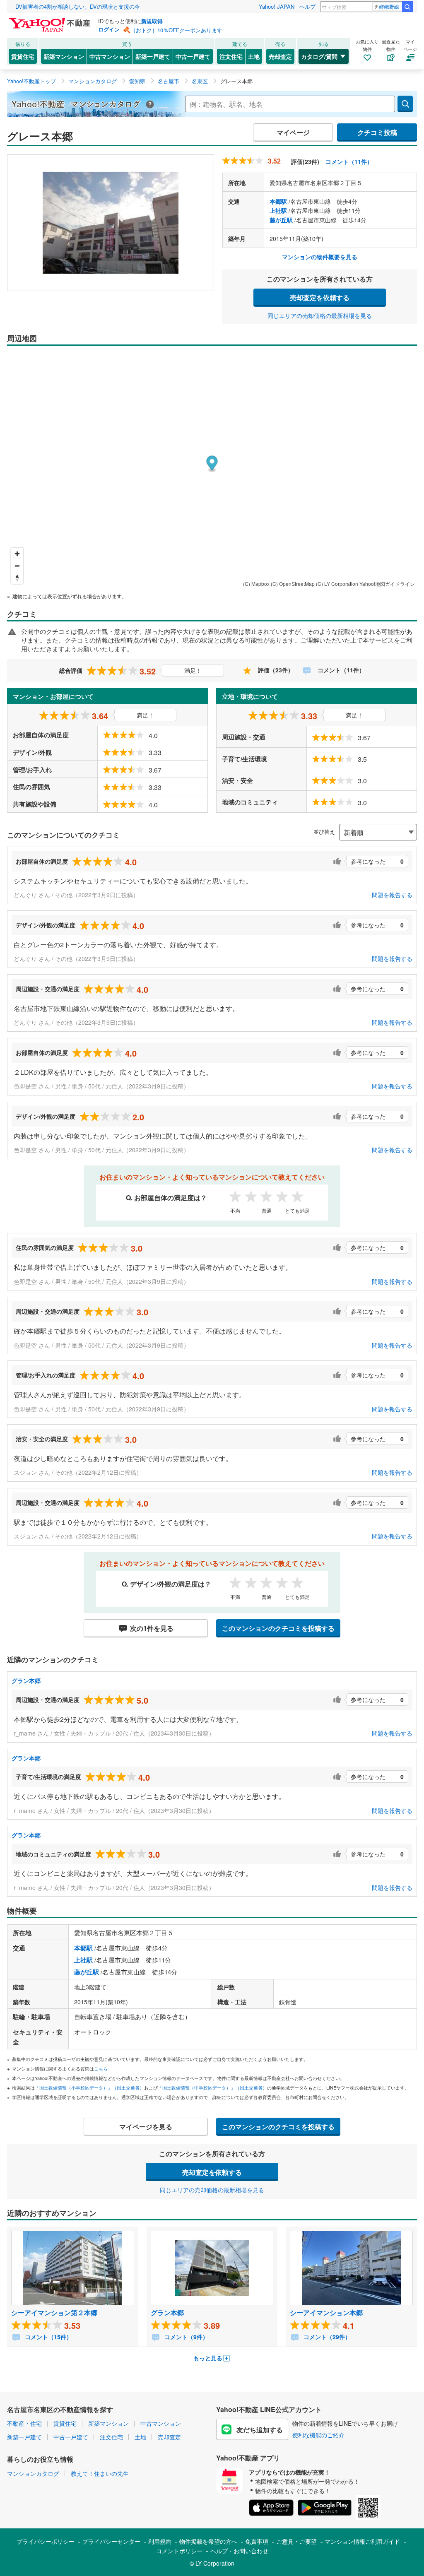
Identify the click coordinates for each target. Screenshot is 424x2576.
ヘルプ (307, 6)
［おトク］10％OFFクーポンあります (176, 30)
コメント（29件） (326, 2337)
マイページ (293, 132)
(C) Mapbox (256, 584)
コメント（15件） (48, 2337)
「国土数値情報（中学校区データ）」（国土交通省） (212, 2087)
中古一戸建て (193, 56)
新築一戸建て (153, 56)
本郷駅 (278, 201)
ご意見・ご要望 (296, 2541)
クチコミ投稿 (377, 132)
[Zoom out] (17, 566)
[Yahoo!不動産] (51, 20)
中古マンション (110, 56)
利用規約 (160, 2541)
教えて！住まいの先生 (100, 2473)
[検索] (407, 7)
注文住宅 (231, 56)
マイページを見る (146, 2127)
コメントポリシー (179, 2551)
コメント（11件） (349, 161)
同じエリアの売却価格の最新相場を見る (320, 315)
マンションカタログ (33, 2473)
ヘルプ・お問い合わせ (239, 2551)
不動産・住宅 (24, 2423)
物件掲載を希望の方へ (208, 2541)
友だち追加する (260, 2430)
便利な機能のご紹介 (318, 2435)
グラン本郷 (26, 1680)
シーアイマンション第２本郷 (54, 2312)
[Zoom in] (17, 554)
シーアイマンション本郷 (326, 2312)
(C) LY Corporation (337, 584)
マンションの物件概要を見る (320, 257)
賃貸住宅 (23, 56)
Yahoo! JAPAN (277, 6)
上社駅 (278, 210)
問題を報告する (392, 895)
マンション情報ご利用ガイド (362, 2541)
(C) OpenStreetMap (293, 584)
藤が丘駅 (281, 220)
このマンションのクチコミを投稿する (278, 1628)
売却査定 (280, 56)
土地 (254, 56)
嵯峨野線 (389, 6)
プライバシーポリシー (46, 2541)
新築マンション (64, 56)
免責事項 (257, 2541)
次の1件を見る (152, 1628)
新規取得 (152, 21)
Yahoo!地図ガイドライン (387, 584)
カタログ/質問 (319, 56)
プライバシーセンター (111, 2541)
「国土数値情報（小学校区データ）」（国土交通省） (89, 2087)
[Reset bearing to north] (17, 578)
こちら (101, 2068)
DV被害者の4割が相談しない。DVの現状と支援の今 (78, 6)
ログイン (109, 29)
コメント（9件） (185, 2337)
